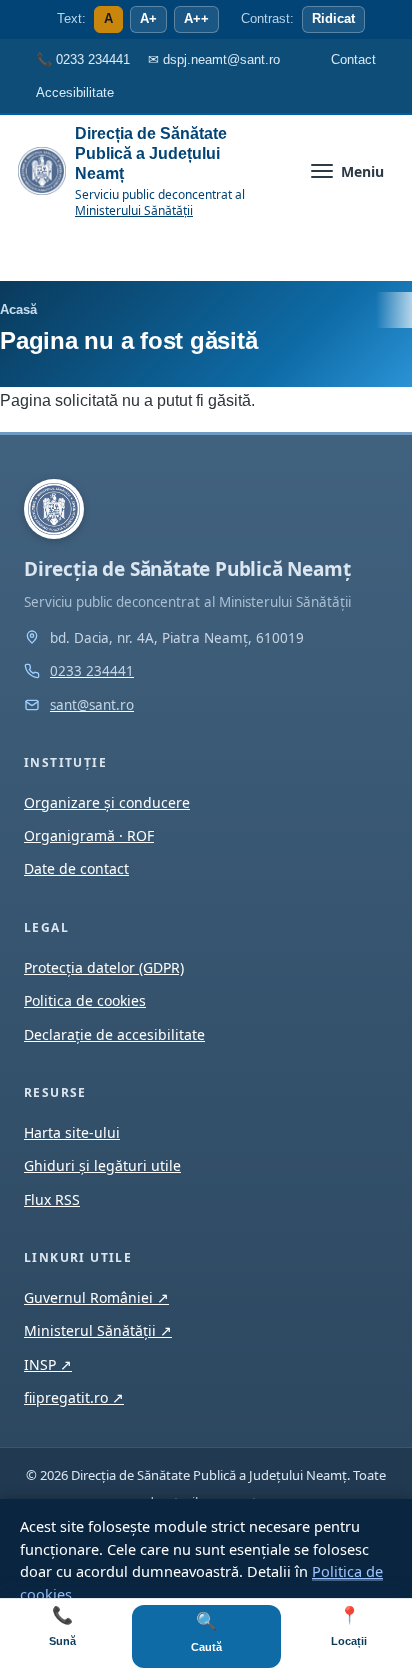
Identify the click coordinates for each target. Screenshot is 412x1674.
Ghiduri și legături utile (102, 1165)
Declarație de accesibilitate (114, 1034)
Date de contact (76, 868)
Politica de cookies (85, 1000)
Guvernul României (96, 1297)
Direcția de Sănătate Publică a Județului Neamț (151, 153)
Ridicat (333, 19)
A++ (196, 19)
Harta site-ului (72, 1132)
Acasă (18, 309)
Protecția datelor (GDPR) (104, 967)
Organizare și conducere (107, 802)
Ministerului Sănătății (134, 210)
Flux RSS (52, 1199)
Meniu (362, 171)
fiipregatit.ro (74, 1397)
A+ (148, 19)
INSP (48, 1364)
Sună (62, 1626)
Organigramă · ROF (89, 835)
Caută (206, 1632)
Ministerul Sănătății (98, 1330)
